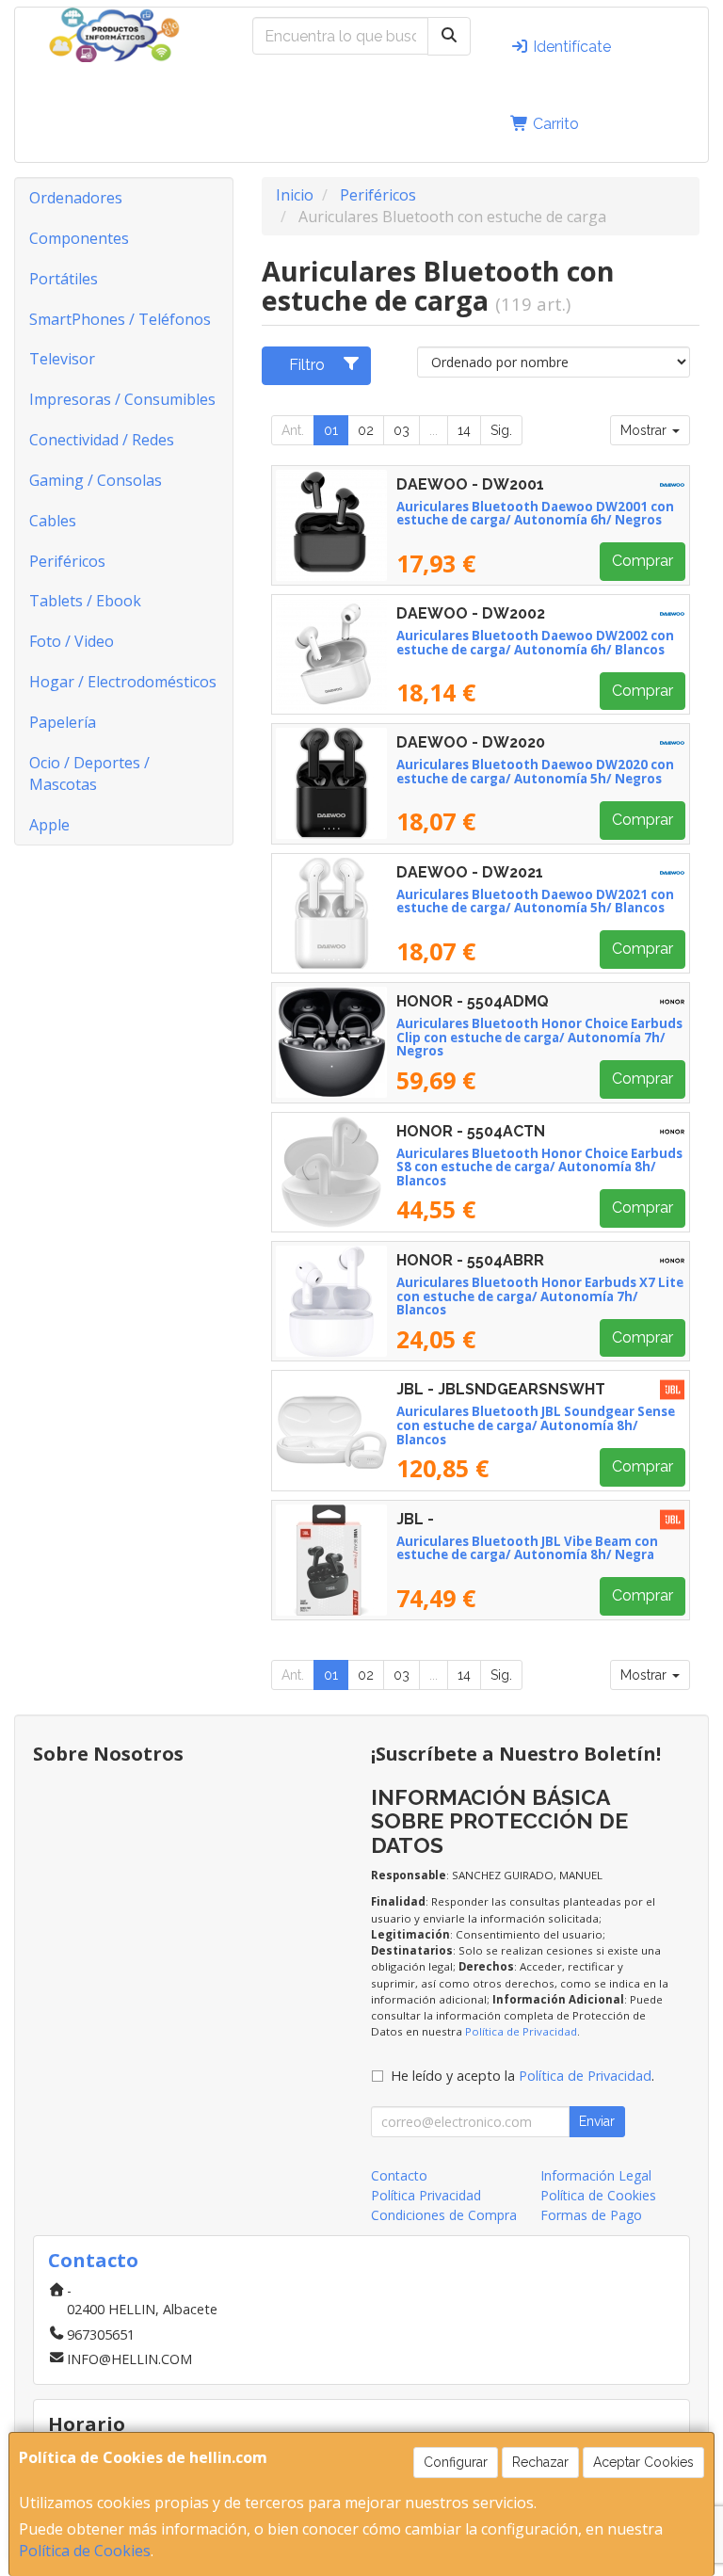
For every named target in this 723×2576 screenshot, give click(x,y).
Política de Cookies (85, 2551)
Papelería (63, 722)
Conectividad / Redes (102, 440)
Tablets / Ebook (85, 601)
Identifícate (570, 47)
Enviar (597, 2121)
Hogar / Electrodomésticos (123, 682)
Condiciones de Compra (444, 2215)
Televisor (62, 359)
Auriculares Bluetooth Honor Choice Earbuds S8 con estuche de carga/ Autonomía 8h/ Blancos (539, 1167)
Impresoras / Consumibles (122, 399)
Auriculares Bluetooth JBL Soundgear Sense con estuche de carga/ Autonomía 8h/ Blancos (536, 1425)
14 (464, 430)
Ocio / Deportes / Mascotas (89, 773)
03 (402, 430)
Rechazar (540, 2462)
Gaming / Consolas (96, 480)
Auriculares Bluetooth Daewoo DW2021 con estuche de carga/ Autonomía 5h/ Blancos (535, 902)
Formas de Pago (591, 2215)
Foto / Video (72, 641)
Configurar (456, 2462)
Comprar (643, 561)
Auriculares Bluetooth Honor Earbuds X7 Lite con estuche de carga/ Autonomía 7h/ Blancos (540, 1296)
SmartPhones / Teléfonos (120, 319)
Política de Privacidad (521, 2031)
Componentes (79, 238)
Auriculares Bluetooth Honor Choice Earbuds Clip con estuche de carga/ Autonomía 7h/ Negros (539, 1037)
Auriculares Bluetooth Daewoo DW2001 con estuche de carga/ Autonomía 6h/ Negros (535, 514)
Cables (53, 521)
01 (331, 430)
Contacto (399, 2175)
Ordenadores (76, 198)
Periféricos (67, 561)
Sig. (501, 430)
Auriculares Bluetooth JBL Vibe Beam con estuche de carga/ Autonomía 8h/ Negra (527, 1548)
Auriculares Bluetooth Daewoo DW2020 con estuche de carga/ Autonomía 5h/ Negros (535, 772)
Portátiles (64, 279)
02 (366, 430)
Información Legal (596, 2175)
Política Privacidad (426, 2195)
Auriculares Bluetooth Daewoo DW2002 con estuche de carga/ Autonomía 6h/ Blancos (535, 643)
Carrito (554, 124)
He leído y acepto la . (522, 2076)
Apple (49, 825)
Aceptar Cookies (643, 2462)
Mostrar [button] (645, 430)
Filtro (307, 365)
